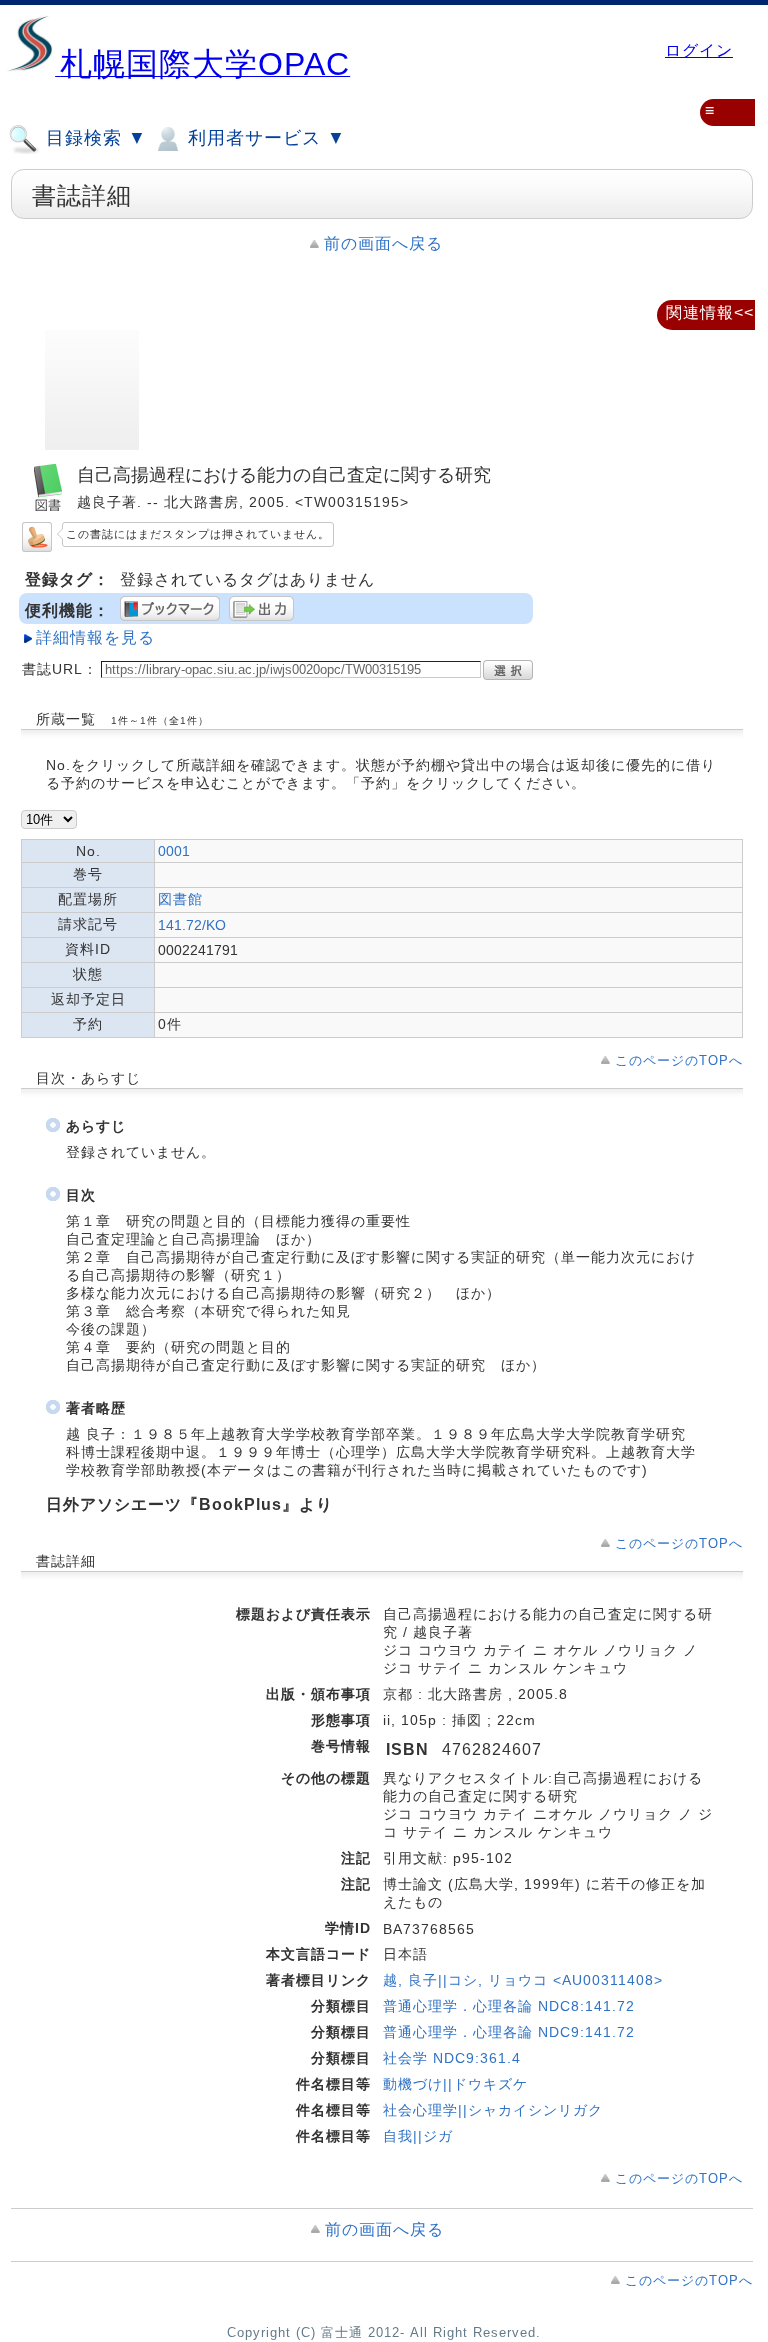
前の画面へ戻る (383, 243)
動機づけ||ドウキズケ (455, 2084)
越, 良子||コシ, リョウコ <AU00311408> (523, 1980)
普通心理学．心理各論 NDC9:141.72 (509, 2032)
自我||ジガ (418, 2136)
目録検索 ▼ (93, 138)
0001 (174, 851)
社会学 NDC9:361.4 (452, 2058)
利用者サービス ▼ (264, 138)
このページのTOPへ (679, 1060)
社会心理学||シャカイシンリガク (493, 2110)
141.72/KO (192, 925)
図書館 (180, 899)
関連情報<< (710, 312)
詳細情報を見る (95, 637)
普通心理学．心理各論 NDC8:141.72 (509, 2006)
